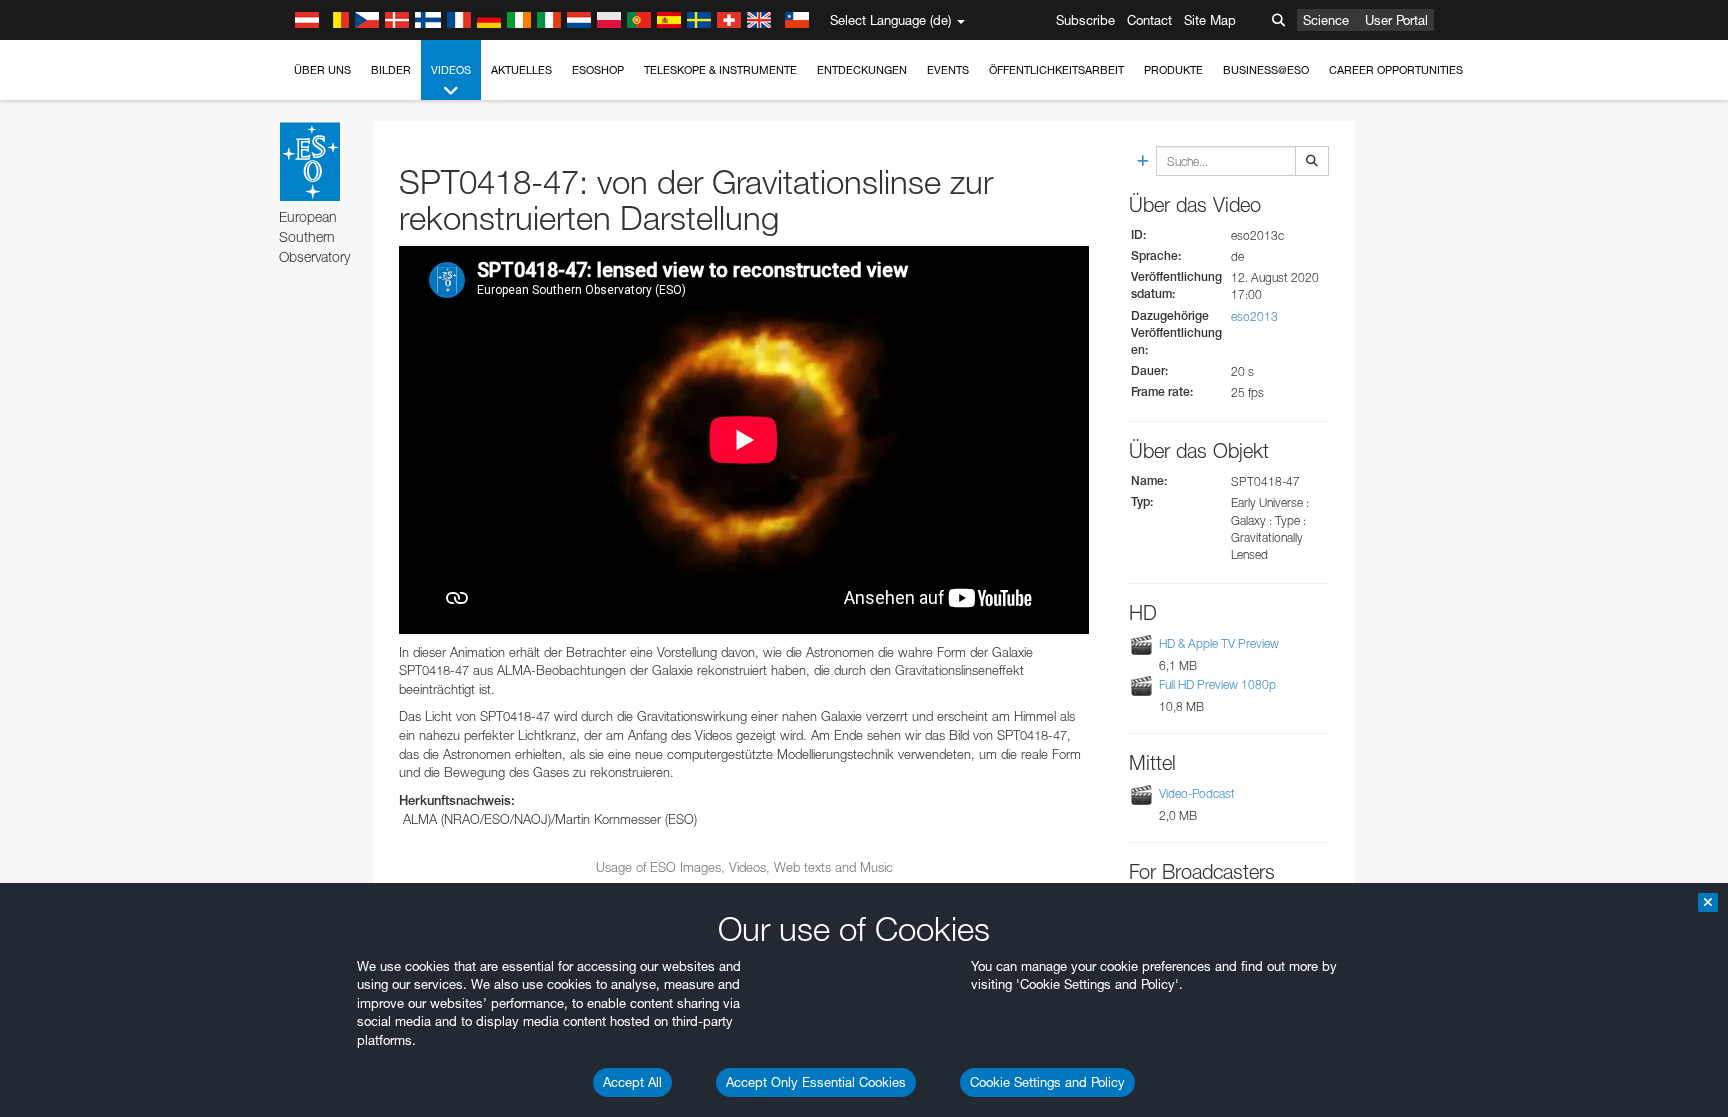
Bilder (391, 70)
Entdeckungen (862, 70)
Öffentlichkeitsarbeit (1056, 70)
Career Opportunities (1396, 70)
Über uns (322, 70)
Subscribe (1085, 20)
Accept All (632, 1082)
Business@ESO (1266, 70)
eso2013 (1254, 316)
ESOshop (598, 70)
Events (948, 70)
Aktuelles (521, 70)
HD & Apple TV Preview (1219, 643)
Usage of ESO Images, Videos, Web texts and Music (744, 867)
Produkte (1173, 70)
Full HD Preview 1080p (1217, 684)
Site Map (1210, 20)
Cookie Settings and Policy (1047, 1082)
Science (1326, 20)
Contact (1149, 20)
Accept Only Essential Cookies (816, 1082)
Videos (451, 70)
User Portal (1396, 20)
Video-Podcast (1197, 793)
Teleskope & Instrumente (720, 70)
